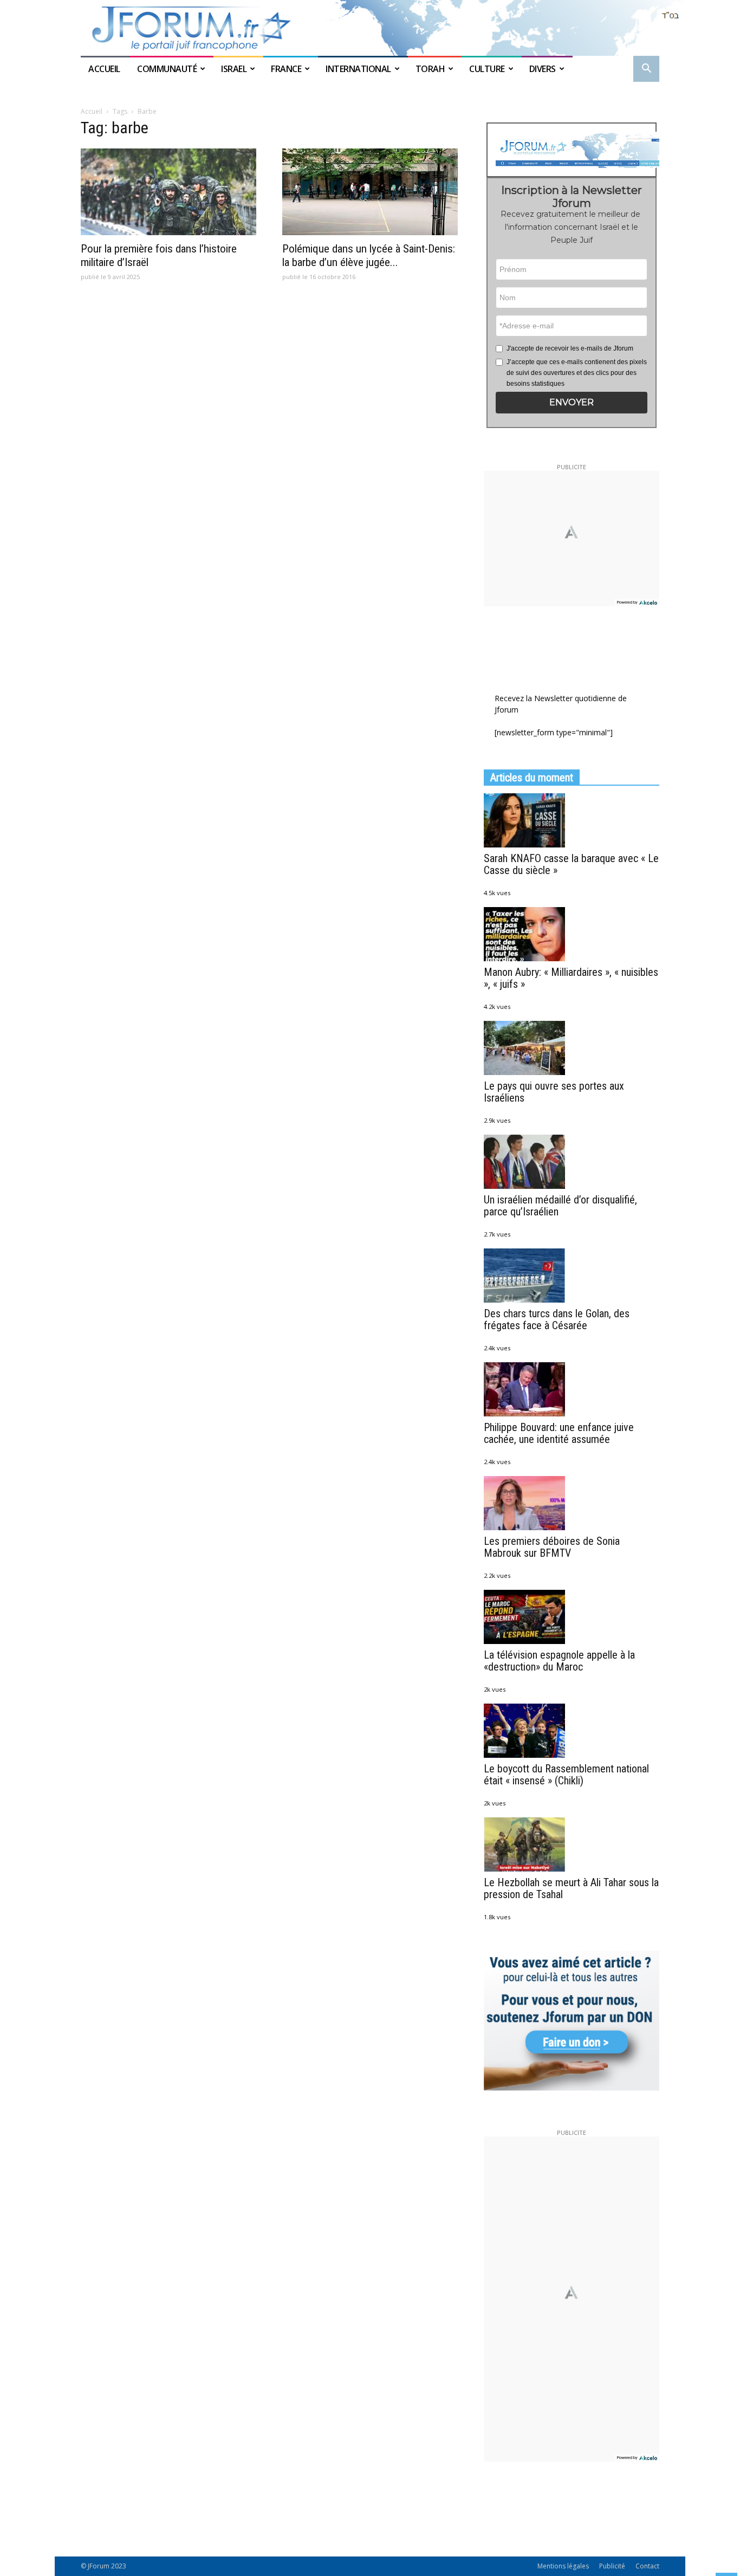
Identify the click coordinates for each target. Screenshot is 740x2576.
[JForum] (370, 28)
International (358, 69)
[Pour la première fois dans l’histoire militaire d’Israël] (168, 192)
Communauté (167, 69)
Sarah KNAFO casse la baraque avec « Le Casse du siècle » (571, 864)
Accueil (105, 69)
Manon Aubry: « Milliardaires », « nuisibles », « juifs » (571, 978)
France (286, 69)
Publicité (612, 2566)
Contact (647, 2566)
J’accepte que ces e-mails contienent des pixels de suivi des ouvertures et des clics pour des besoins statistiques (577, 373)
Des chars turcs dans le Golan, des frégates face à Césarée (557, 1319)
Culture (487, 69)
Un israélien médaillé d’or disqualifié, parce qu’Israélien (560, 1206)
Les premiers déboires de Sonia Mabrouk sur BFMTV (552, 1547)
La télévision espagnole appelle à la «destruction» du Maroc (559, 1661)
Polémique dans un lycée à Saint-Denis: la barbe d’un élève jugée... (369, 255)
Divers (543, 69)
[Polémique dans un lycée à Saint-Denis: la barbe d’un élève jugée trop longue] (370, 192)
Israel (234, 69)
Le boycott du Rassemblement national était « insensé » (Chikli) (566, 1775)
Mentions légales (563, 2566)
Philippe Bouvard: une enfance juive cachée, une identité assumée (559, 1433)
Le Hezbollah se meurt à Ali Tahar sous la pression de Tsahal (571, 1888)
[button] (646, 70)
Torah (430, 69)
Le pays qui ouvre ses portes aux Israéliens (554, 1092)
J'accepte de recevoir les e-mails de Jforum (570, 348)
